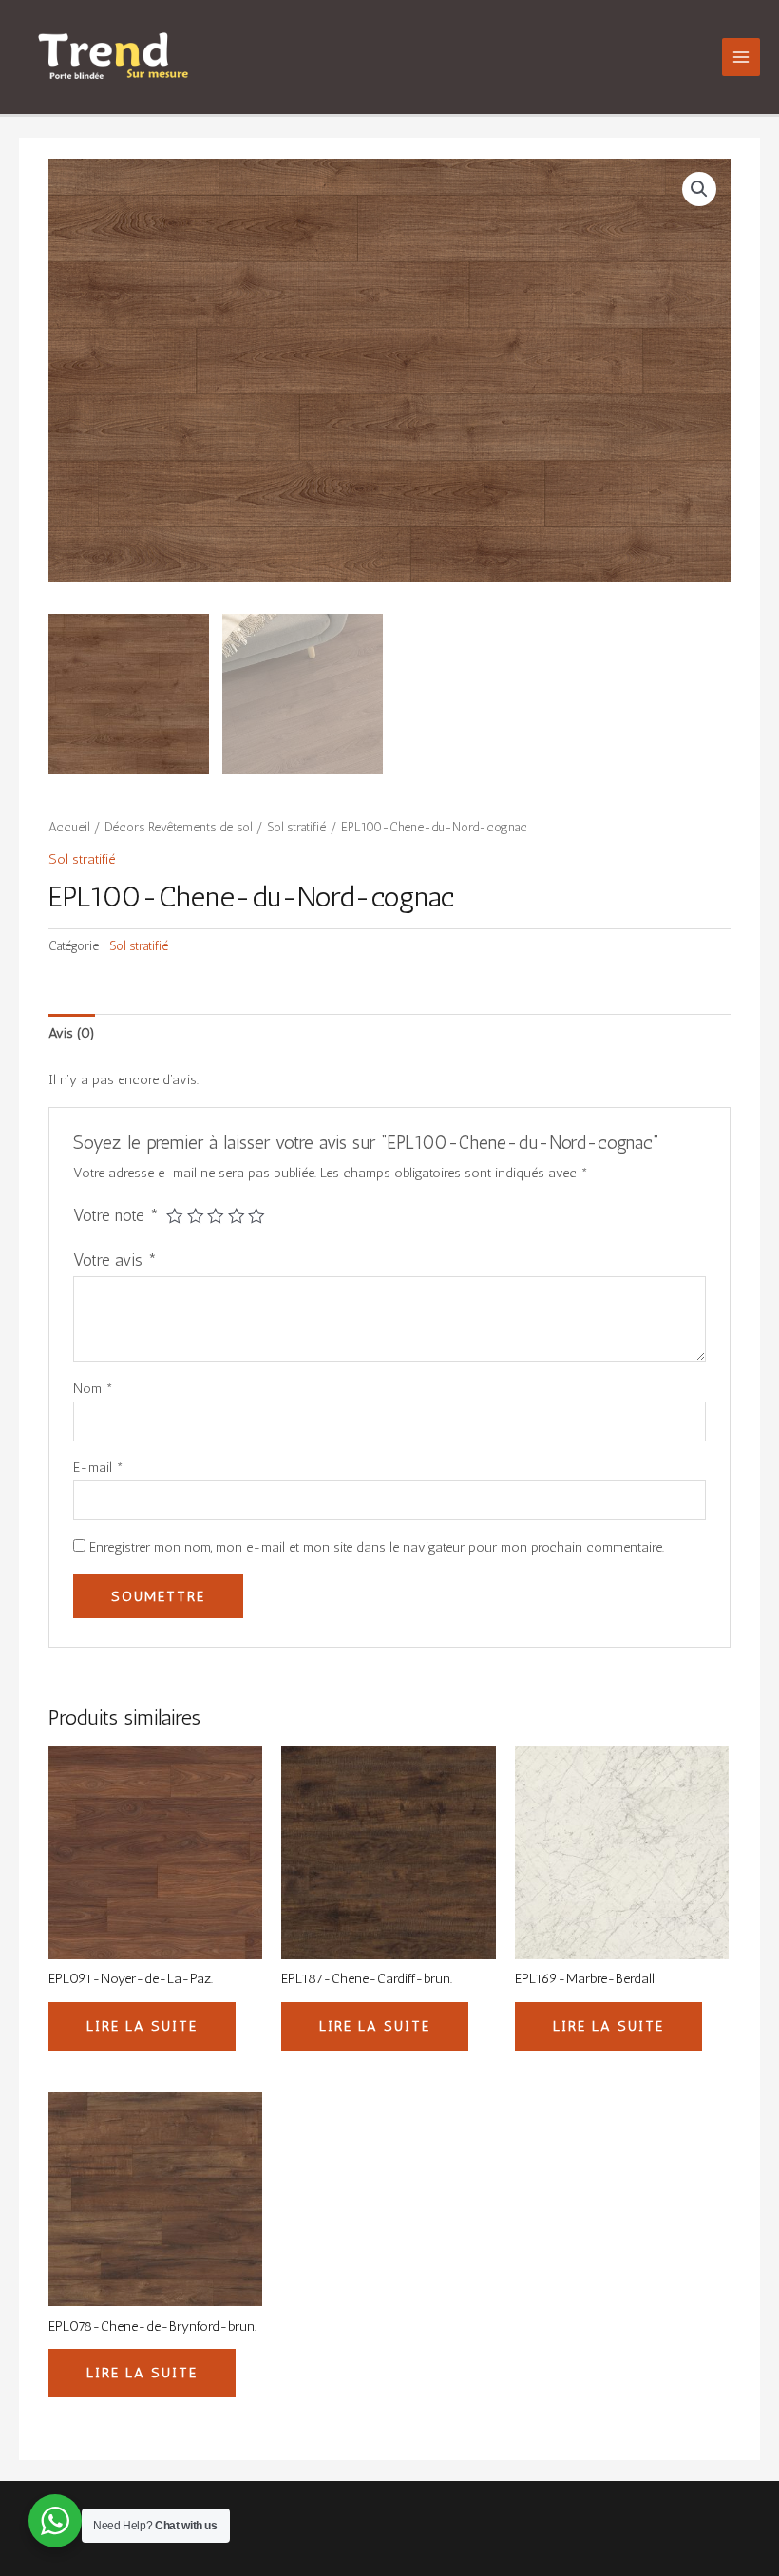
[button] (699, 189)
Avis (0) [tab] (72, 1033)
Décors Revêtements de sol (178, 827)
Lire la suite (142, 2026)
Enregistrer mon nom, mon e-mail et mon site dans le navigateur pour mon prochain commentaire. (377, 1547)
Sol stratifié (296, 827)
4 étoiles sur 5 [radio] (237, 1216)
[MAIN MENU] (741, 57)
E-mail (98, 1467)
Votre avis (115, 1260)
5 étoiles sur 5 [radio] (256, 1216)
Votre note (116, 1215)
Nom (93, 1388)
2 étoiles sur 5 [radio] (196, 1216)
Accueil (69, 827)
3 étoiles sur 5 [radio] (216, 1216)
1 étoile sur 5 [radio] (175, 1216)
